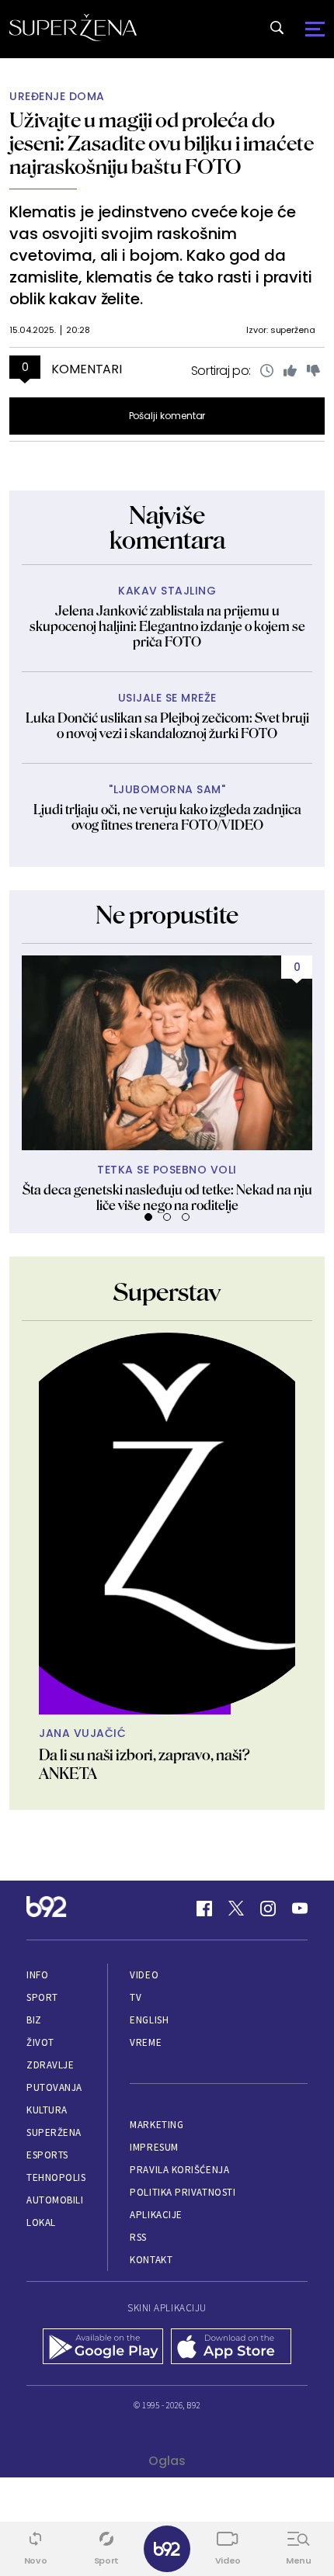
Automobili (55, 2200)
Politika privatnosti (183, 2192)
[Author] (167, 1524)
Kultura (47, 2110)
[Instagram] (268, 1909)
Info (37, 1975)
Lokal (41, 2222)
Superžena (54, 2132)
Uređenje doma (57, 97)
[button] (148, 1217)
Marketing (157, 2125)
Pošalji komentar (167, 416)
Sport (42, 1997)
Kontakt (151, 2260)
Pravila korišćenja (179, 2170)
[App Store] (231, 2348)
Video (144, 1975)
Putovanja (54, 2087)
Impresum (154, 2147)
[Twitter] (236, 1909)
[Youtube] (300, 1909)
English (149, 2020)
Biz (34, 2020)
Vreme (146, 2042)
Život (40, 2042)
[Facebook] (204, 1909)
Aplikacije (156, 2215)
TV (136, 1997)
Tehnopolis (56, 2177)
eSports (47, 2155)
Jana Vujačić (82, 1734)
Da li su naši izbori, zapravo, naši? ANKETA (144, 1764)
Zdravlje (50, 2065)
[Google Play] (103, 2348)
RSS (138, 2237)
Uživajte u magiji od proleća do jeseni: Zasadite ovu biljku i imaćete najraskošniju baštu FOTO (162, 143)
